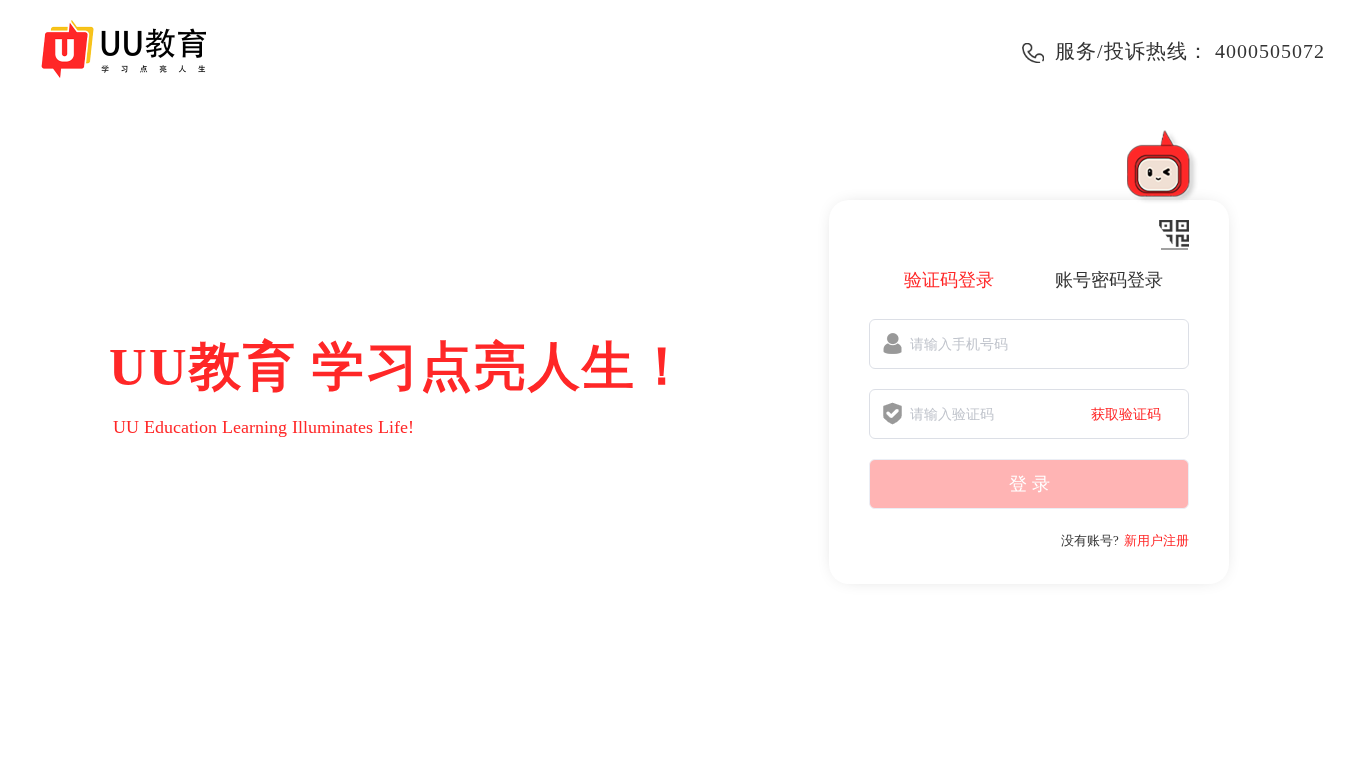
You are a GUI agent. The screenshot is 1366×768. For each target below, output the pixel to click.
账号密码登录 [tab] (1109, 280)
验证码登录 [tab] (949, 280)
